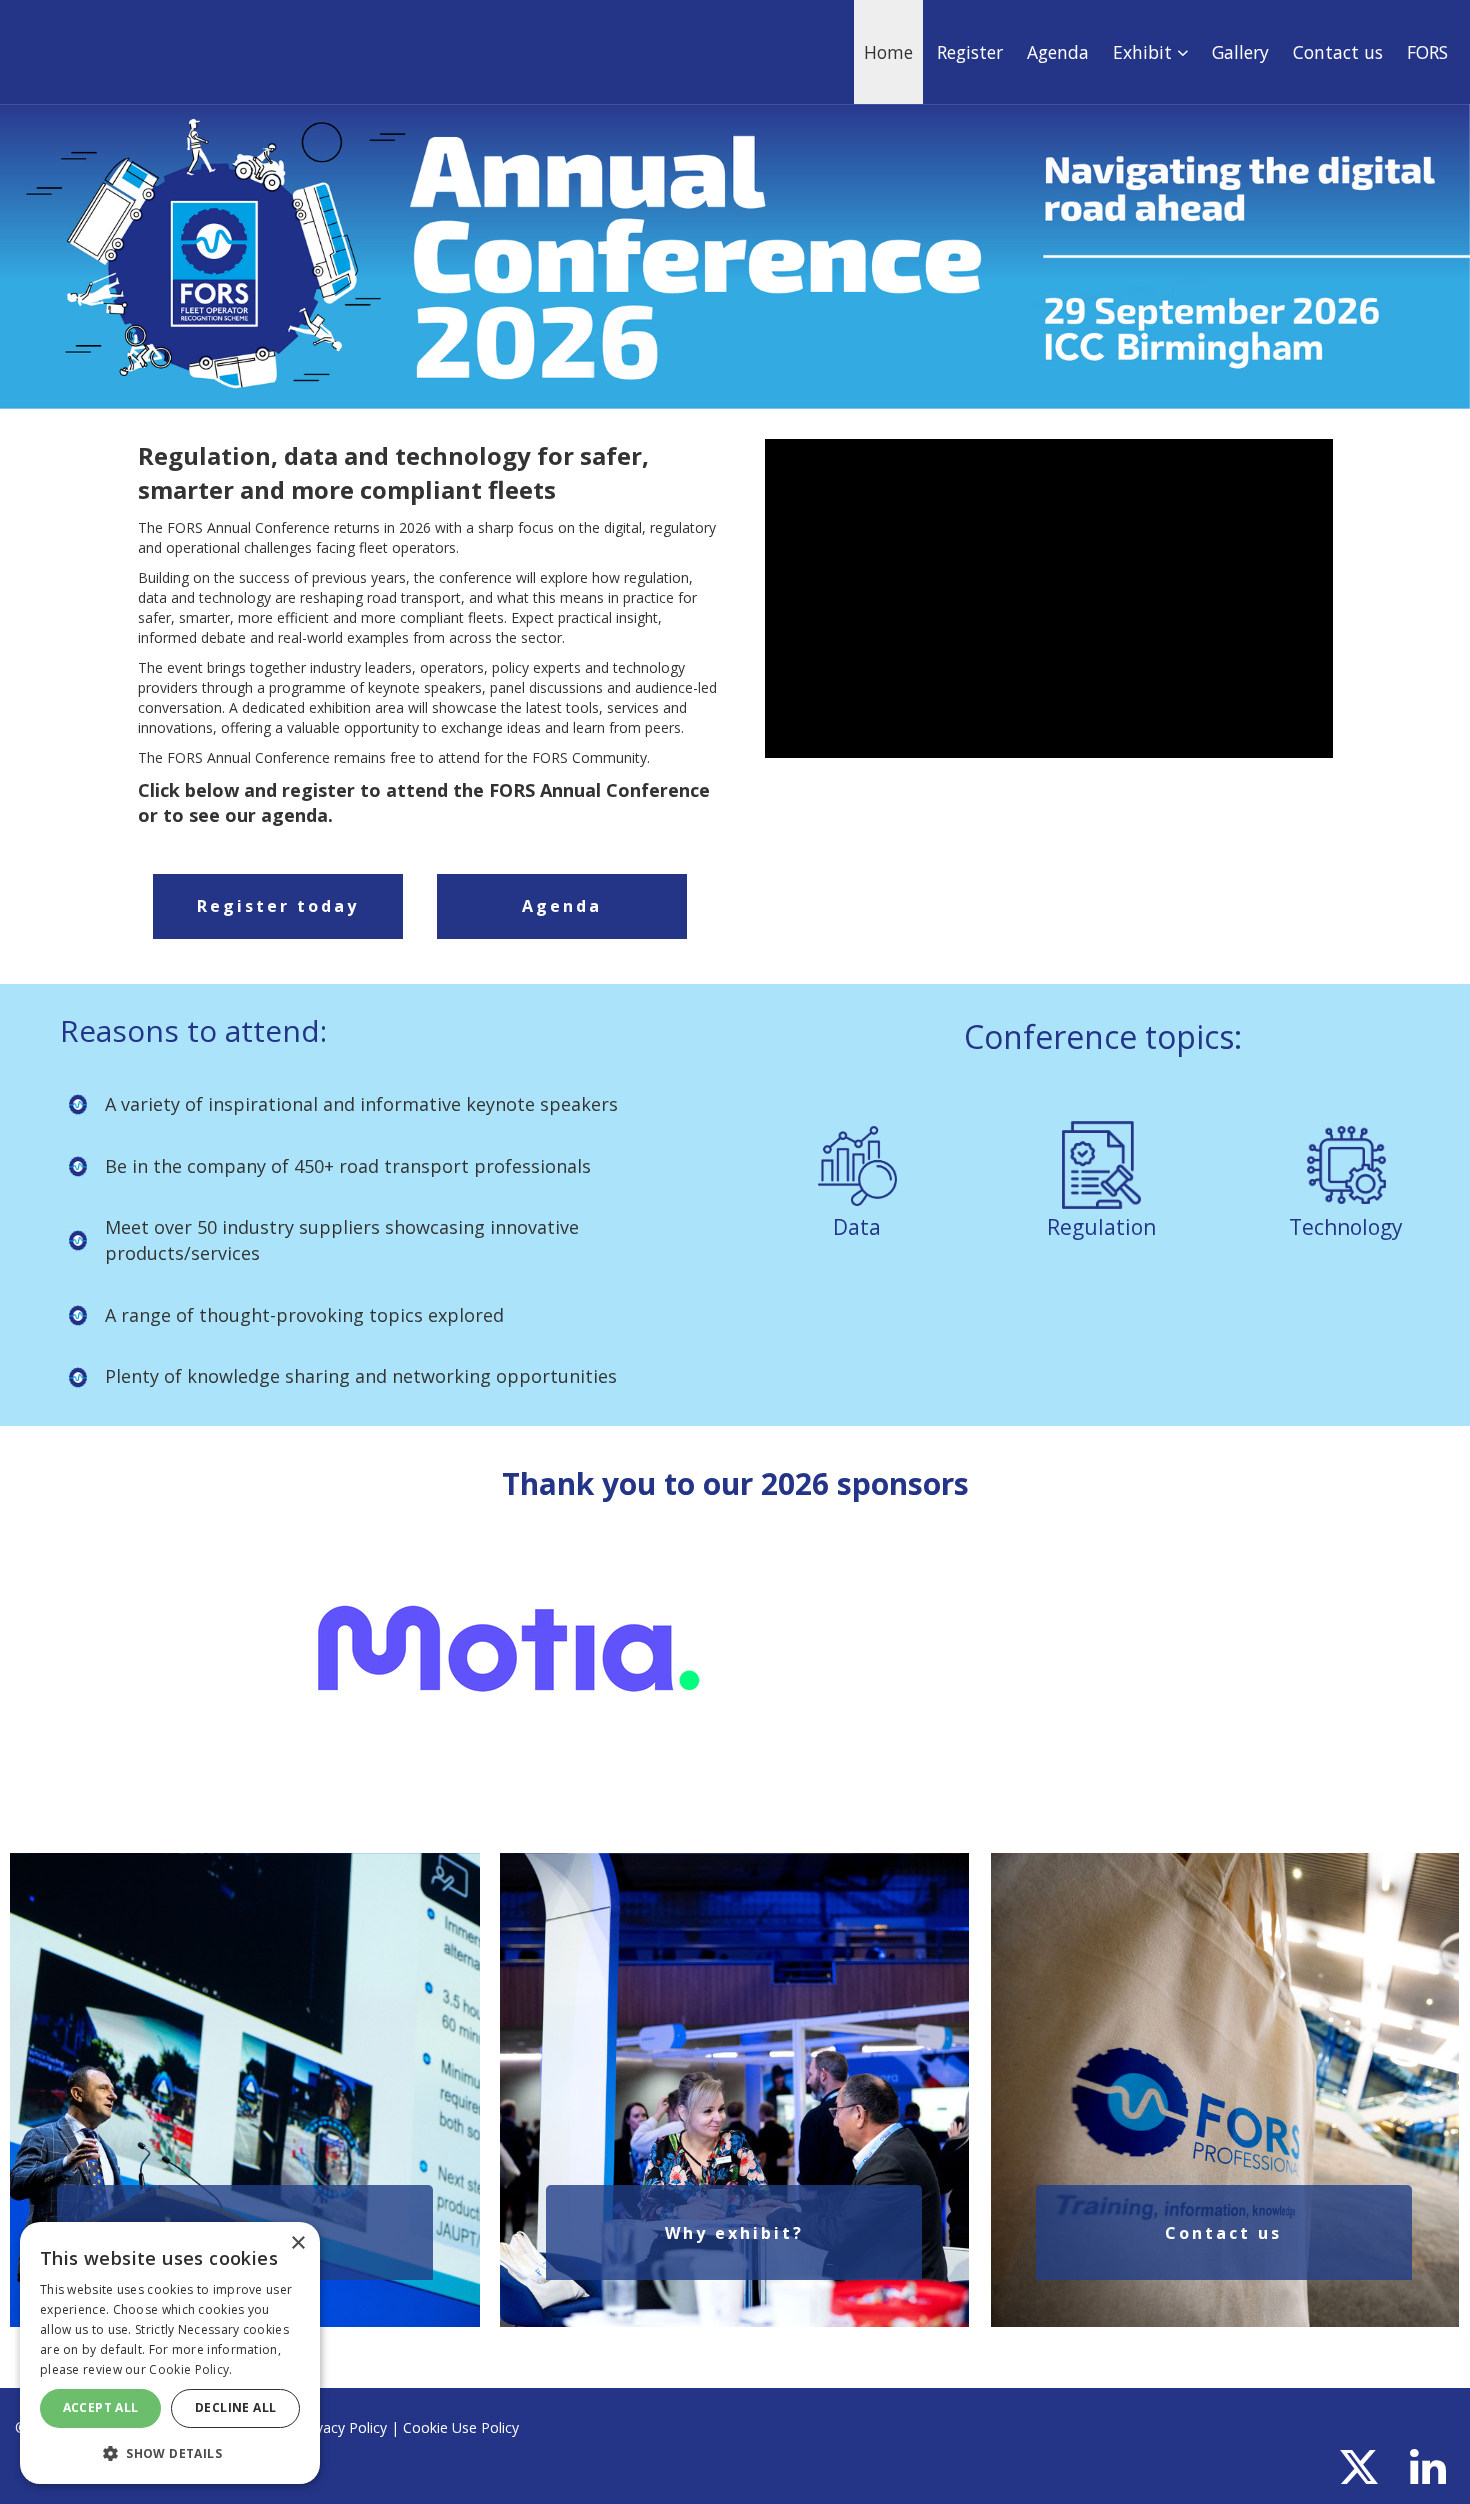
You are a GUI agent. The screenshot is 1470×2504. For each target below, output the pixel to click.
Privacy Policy (343, 2427)
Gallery (1240, 52)
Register (970, 52)
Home (888, 52)
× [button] (297, 2243)
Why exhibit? (734, 2233)
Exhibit (1145, 52)
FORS (1427, 52)
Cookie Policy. (190, 2369)
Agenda (1058, 52)
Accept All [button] (101, 2407)
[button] (170, 2452)
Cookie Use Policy (461, 2427)
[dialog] (170, 2353)
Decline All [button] (235, 2407)
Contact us (1338, 52)
